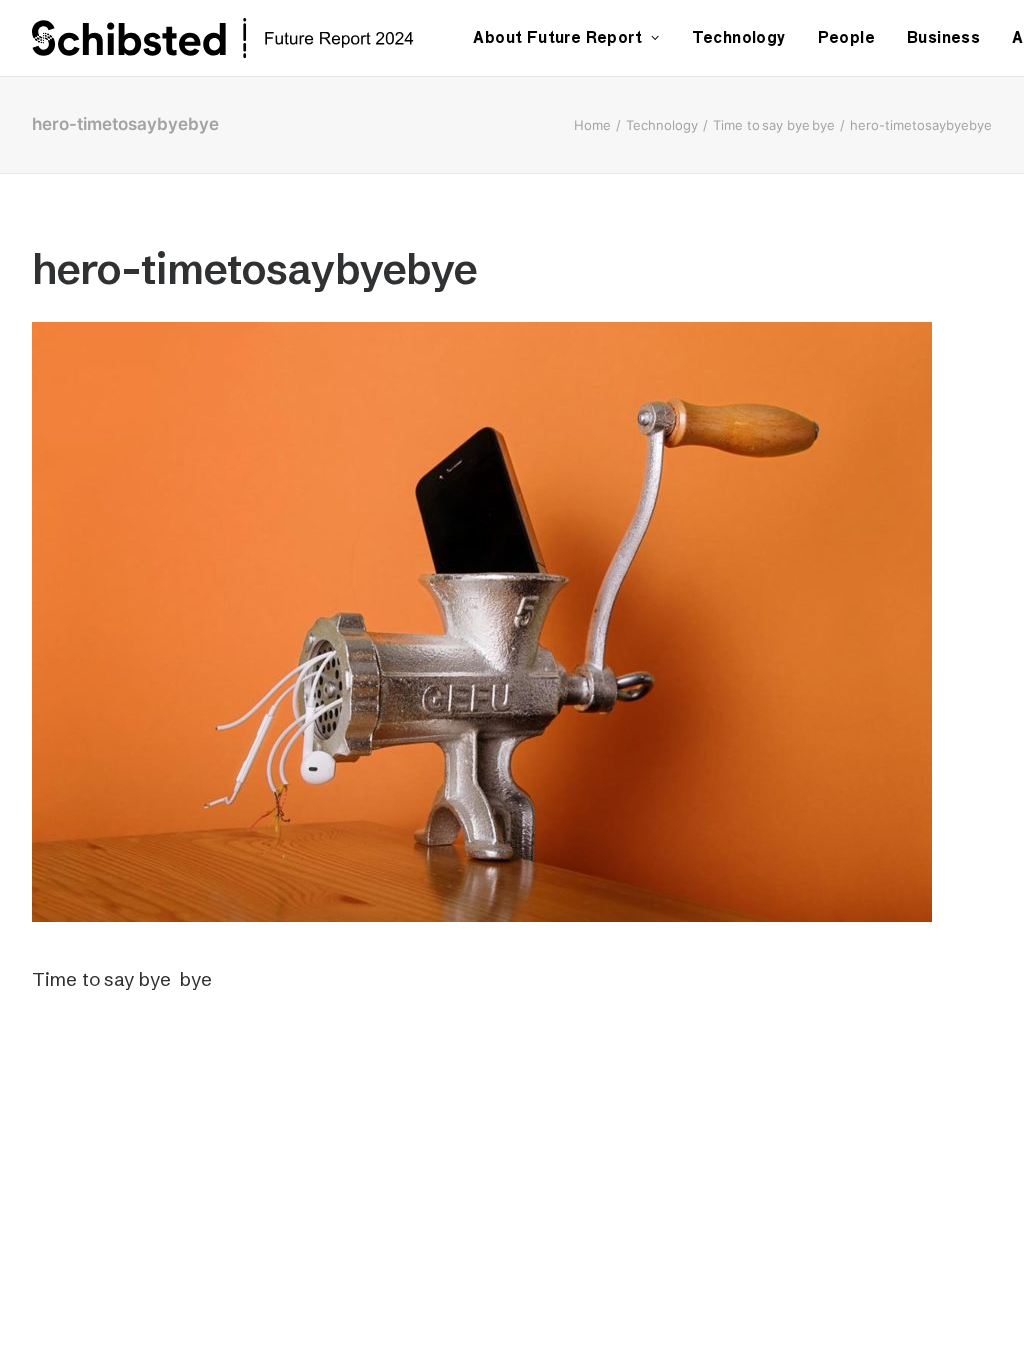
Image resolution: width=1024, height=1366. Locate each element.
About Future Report (557, 37)
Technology (739, 37)
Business (943, 37)
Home (592, 125)
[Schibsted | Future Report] (245, 38)
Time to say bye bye (774, 125)
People (846, 37)
